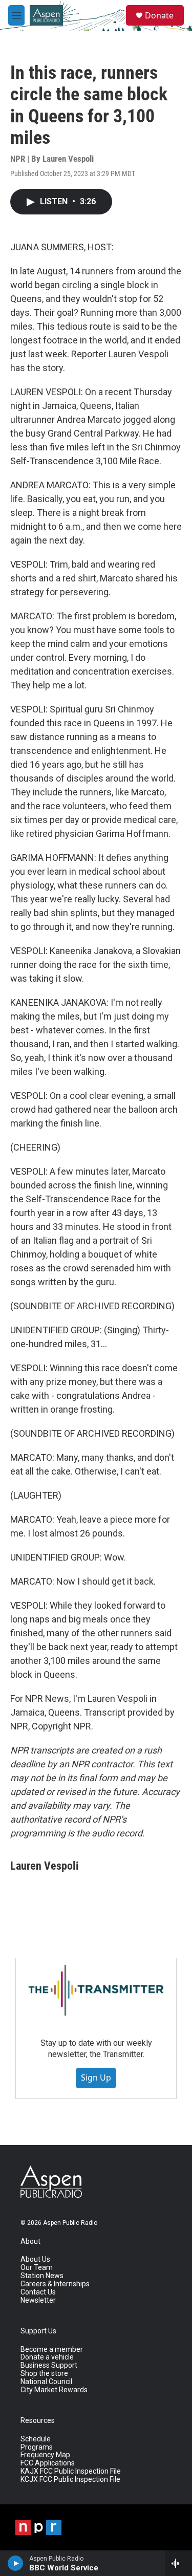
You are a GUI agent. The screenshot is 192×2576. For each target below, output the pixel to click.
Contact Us (38, 2292)
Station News (42, 2276)
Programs (37, 2447)
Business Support (49, 2365)
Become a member (52, 2350)
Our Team (37, 2268)
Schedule (36, 2439)
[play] (16, 2563)
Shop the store (44, 2374)
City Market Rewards (54, 2390)
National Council (46, 2382)
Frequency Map (45, 2455)
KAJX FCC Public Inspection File (71, 2471)
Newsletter (38, 2300)
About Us (35, 2259)
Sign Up (96, 2077)
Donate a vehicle (47, 2357)
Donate (159, 15)
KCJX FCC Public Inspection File (70, 2480)
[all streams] (178, 2563)
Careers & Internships (55, 2284)
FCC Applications (48, 2463)
